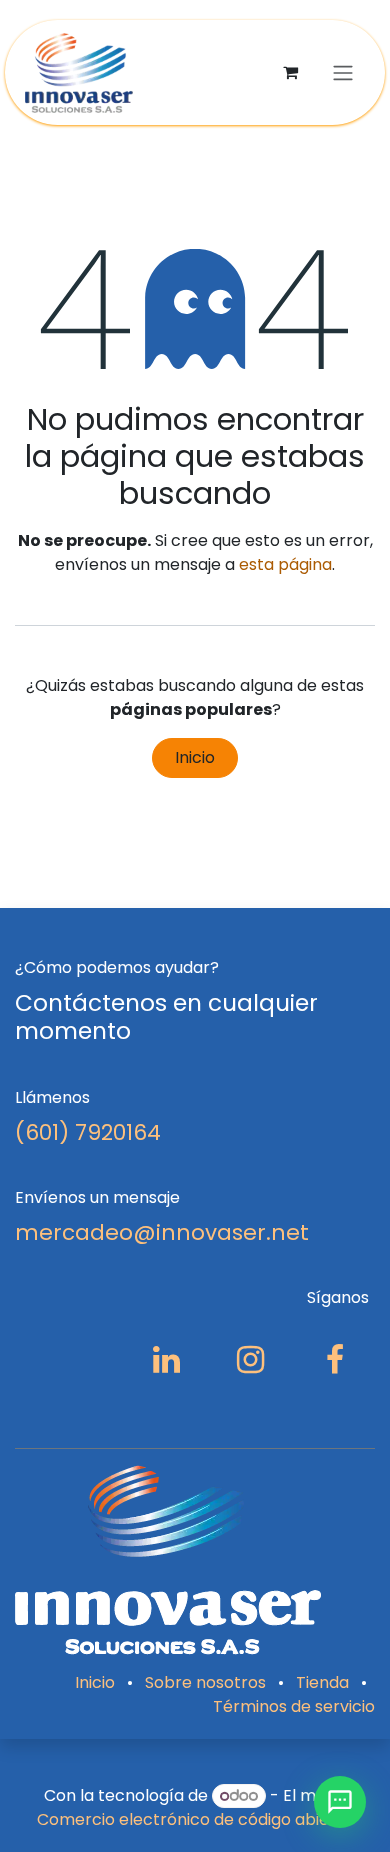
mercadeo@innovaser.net (162, 1232)
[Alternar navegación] (343, 72)
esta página (285, 564)
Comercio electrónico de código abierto (195, 1819)
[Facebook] (335, 1360)
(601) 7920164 (88, 1132)
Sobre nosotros (205, 1682)
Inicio (195, 757)
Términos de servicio (294, 1706)
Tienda (322, 1682)
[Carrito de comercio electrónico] (290, 72)
